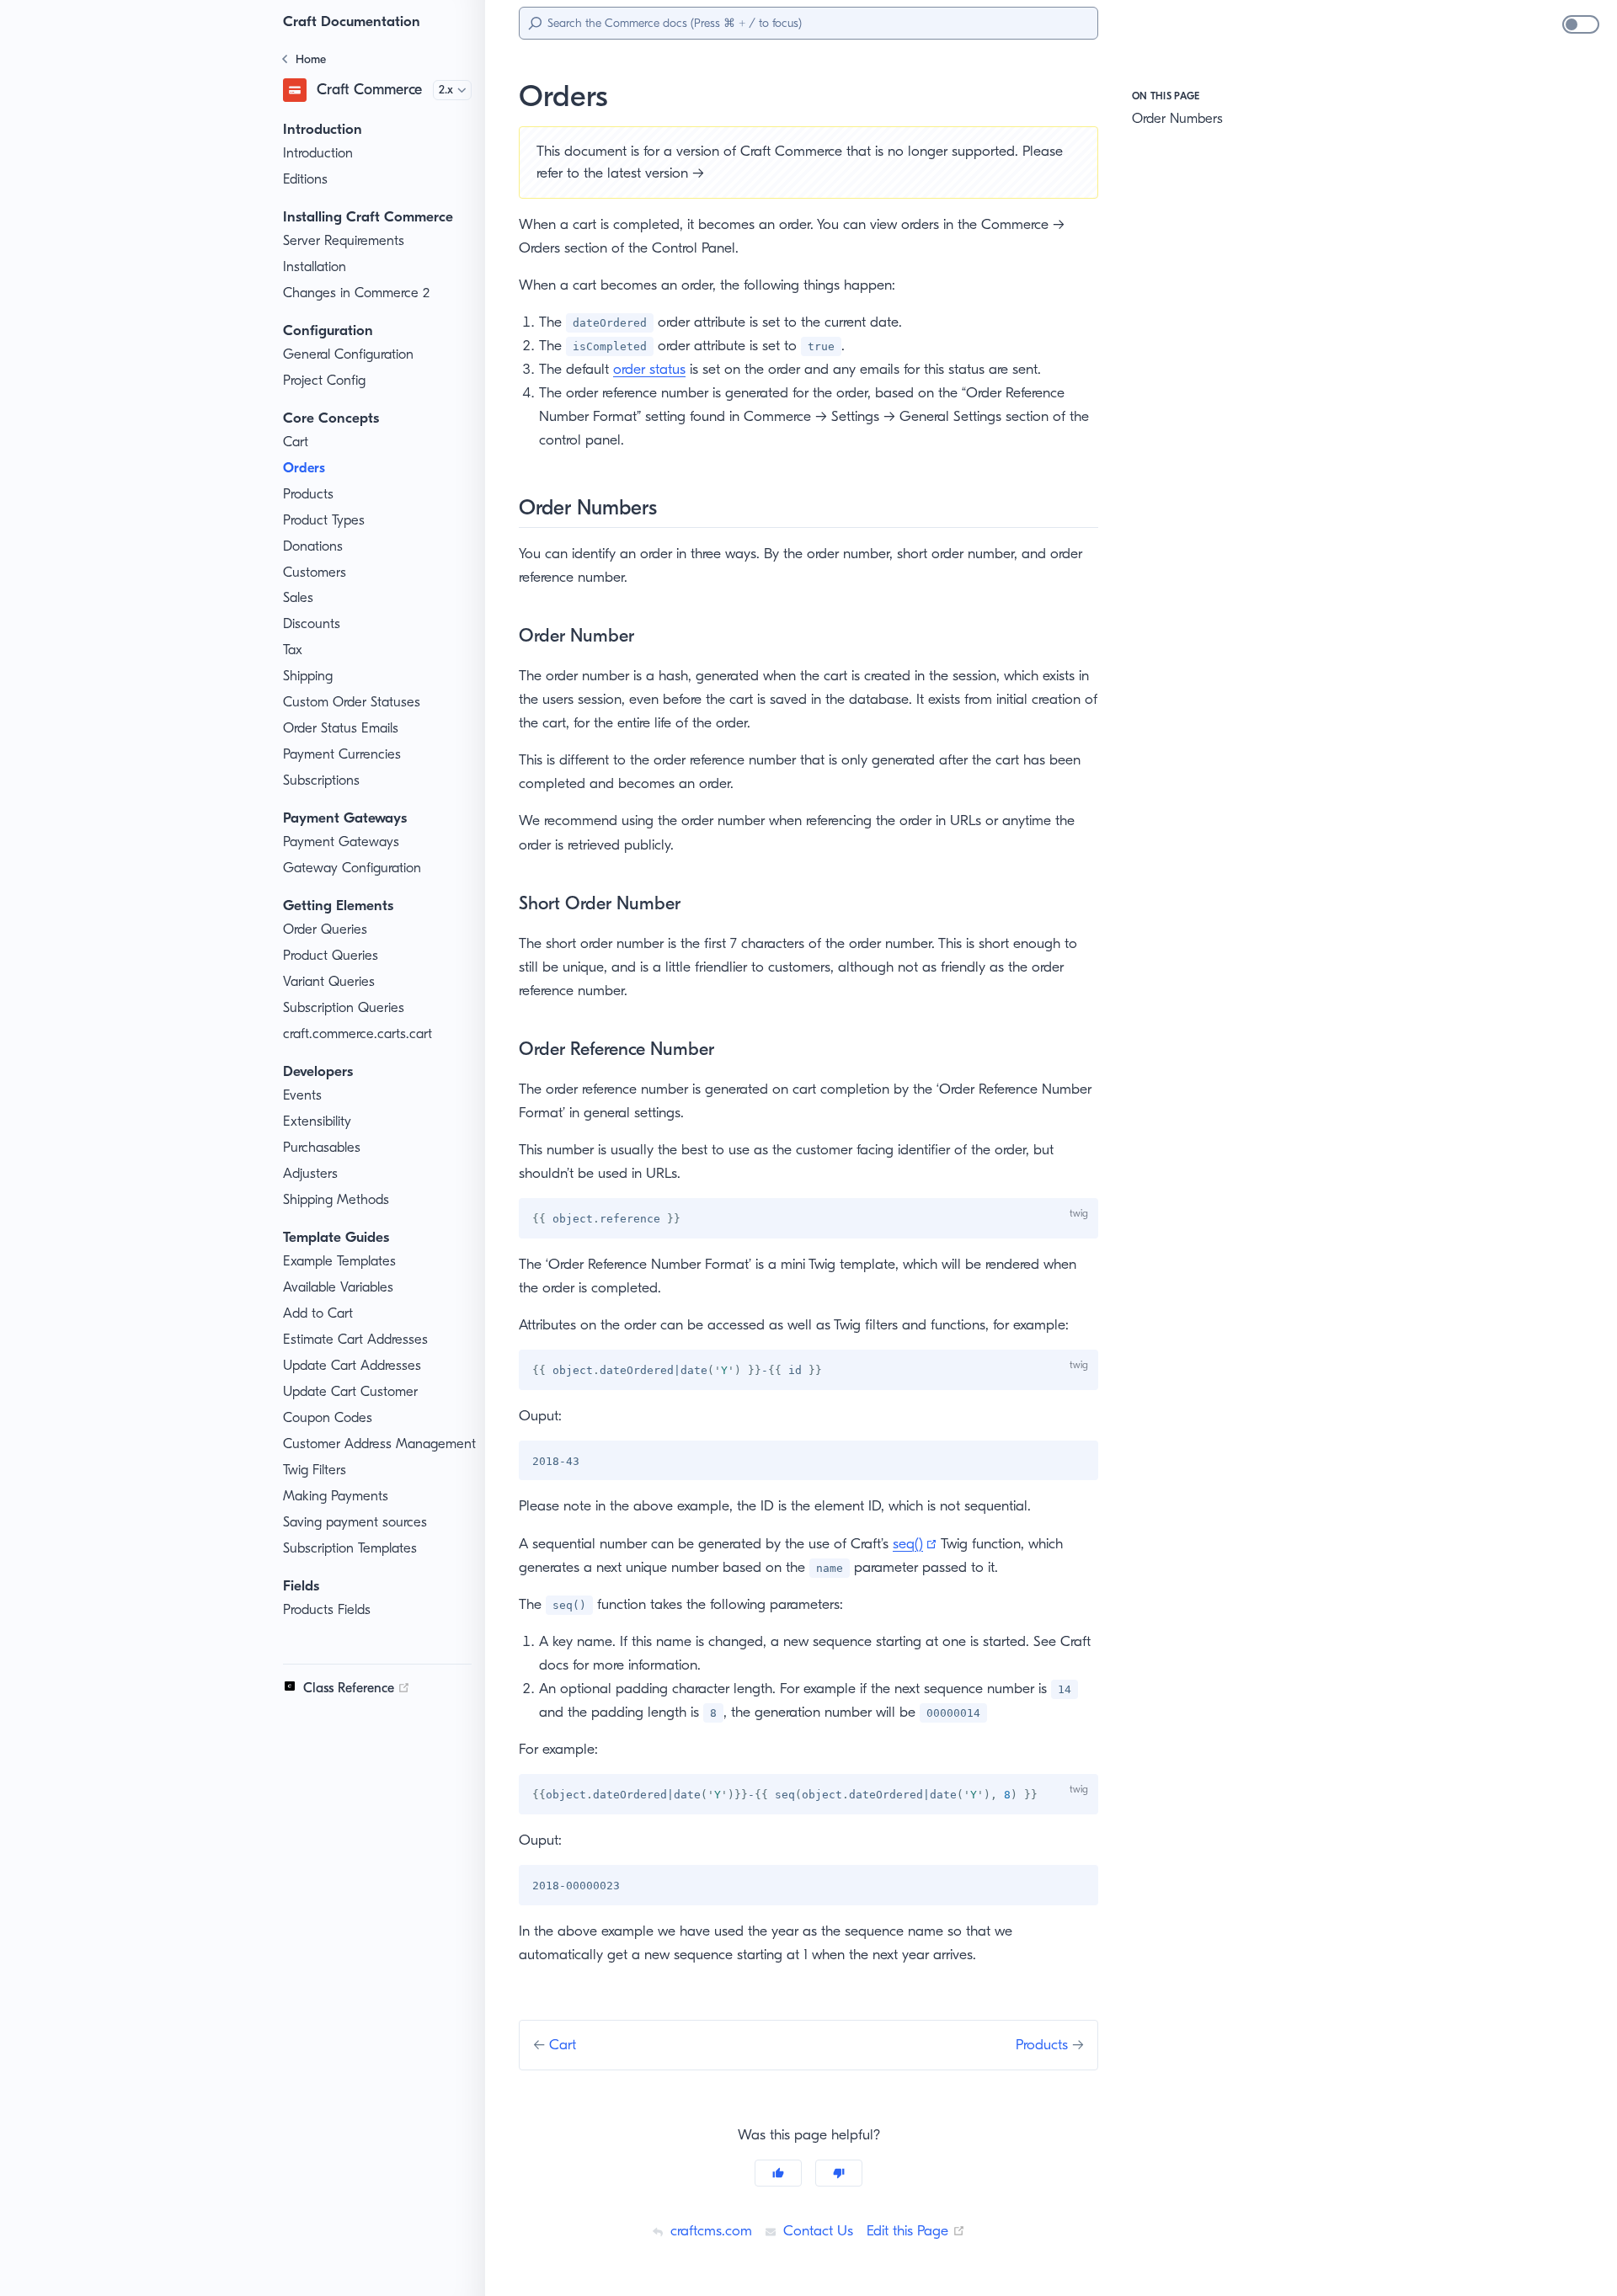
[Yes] (778, 2173)
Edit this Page (916, 2230)
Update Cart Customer (350, 1391)
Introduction (318, 153)
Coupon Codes (328, 1417)
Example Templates (339, 1261)
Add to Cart (318, 1313)
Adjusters (310, 1173)
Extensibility (317, 1121)
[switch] (1581, 24)
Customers (315, 572)
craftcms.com (709, 2230)
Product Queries (331, 955)
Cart (296, 442)
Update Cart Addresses (352, 1365)
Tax (293, 650)
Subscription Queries (344, 1007)
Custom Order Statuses (352, 702)
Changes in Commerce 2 (356, 293)
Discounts (312, 623)
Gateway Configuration (352, 868)
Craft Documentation (352, 21)
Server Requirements (344, 240)
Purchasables (322, 1147)
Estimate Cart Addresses (355, 1339)
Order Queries (325, 929)
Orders (304, 468)
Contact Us (816, 2230)
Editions (305, 179)
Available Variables (338, 1287)
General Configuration (348, 354)
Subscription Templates (350, 1548)
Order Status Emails (341, 728)
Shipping (308, 676)
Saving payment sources (355, 1522)
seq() (915, 1543)
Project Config (324, 380)
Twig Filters (315, 1470)
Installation (315, 266)
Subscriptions (321, 780)
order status (649, 369)
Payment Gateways (341, 842)
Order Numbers (1177, 118)
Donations (313, 546)
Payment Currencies (342, 754)
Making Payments (336, 1496)
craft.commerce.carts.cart (358, 1033)
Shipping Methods (336, 1199)
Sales (298, 597)
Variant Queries (329, 981)
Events (302, 1095)
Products (308, 494)
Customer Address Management (379, 1444)
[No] (839, 2173)
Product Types (324, 520)
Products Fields (327, 1609)
